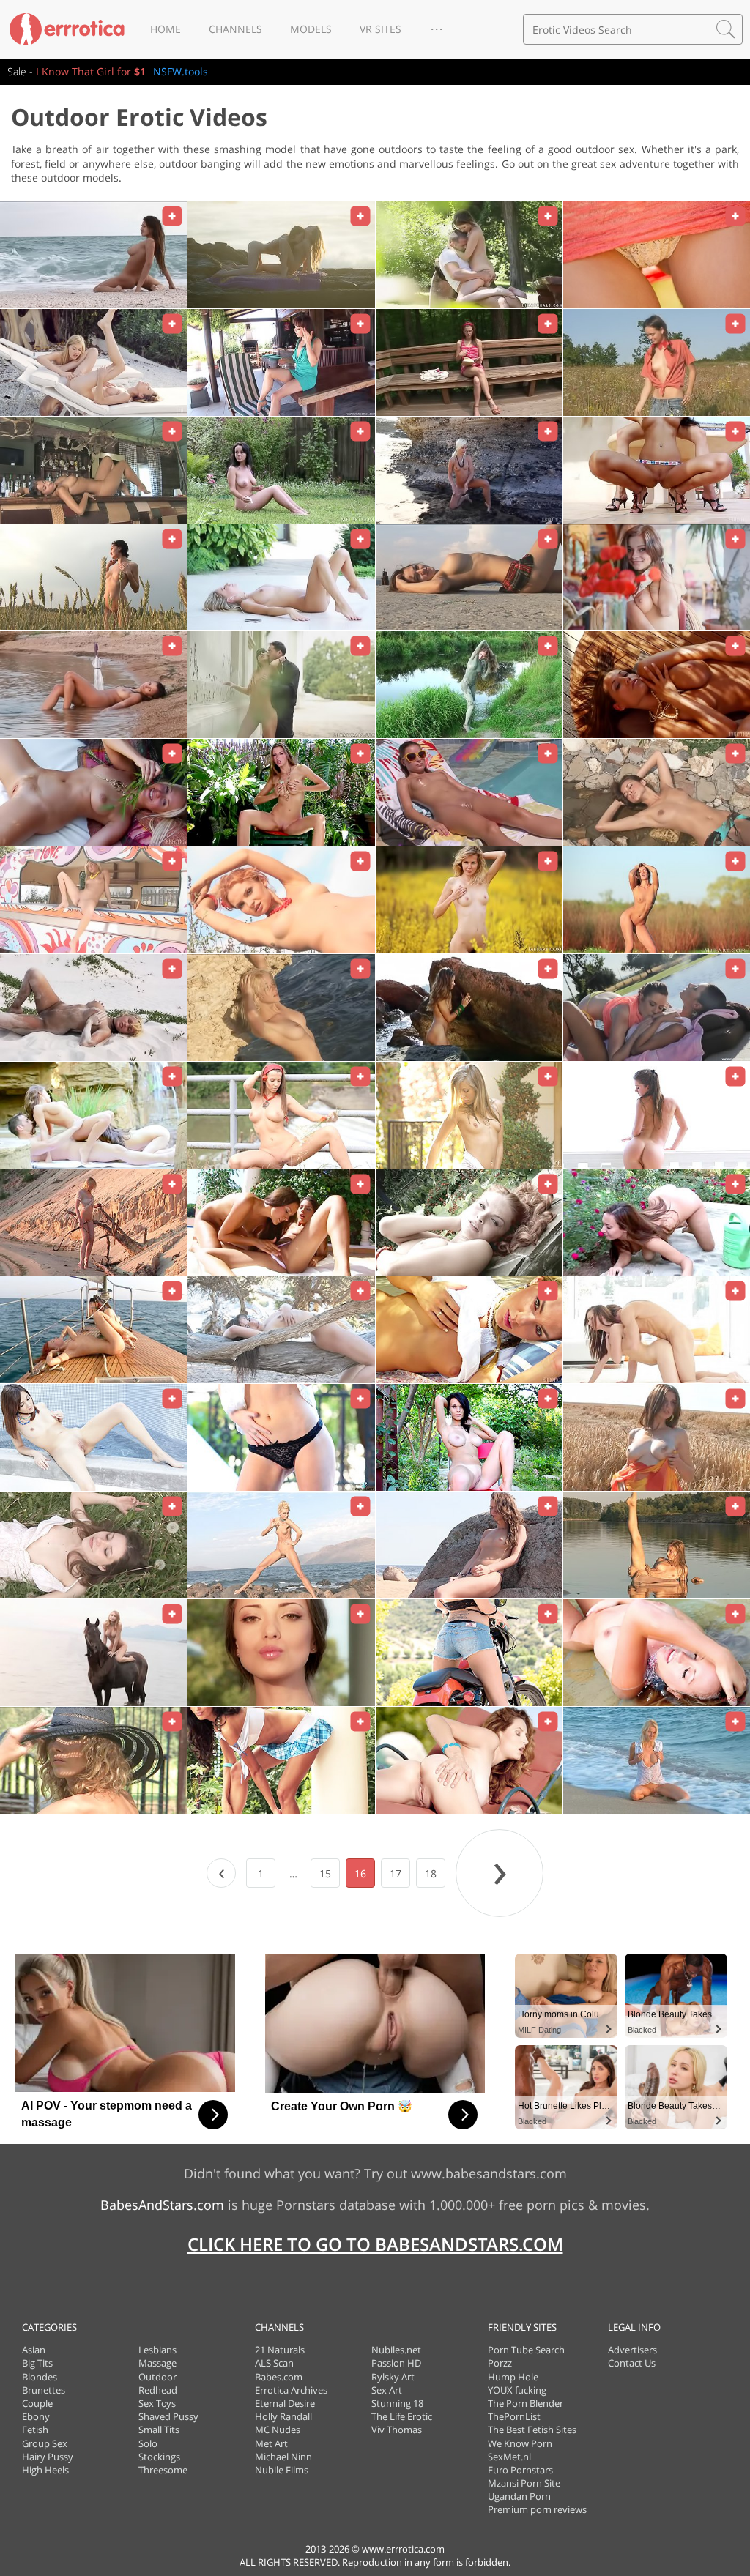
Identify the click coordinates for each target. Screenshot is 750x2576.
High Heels (45, 2470)
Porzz (500, 2363)
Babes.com (279, 2377)
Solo (148, 2443)
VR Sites (380, 29)
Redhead (158, 2390)
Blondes (40, 2377)
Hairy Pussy (48, 2457)
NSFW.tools (181, 71)
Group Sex (45, 2443)
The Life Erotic (402, 2416)
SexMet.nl (509, 2457)
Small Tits (159, 2430)
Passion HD (396, 2363)
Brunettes (44, 2390)
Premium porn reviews (537, 2509)
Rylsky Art (393, 2377)
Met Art (271, 2443)
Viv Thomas (397, 2430)
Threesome (163, 2470)
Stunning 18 (397, 2403)
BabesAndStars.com (162, 2205)
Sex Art (387, 2390)
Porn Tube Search (526, 2350)
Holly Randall (283, 2416)
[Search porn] (726, 29)
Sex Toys (157, 2403)
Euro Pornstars (520, 2470)
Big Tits (37, 2363)
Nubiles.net (396, 2350)
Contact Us (632, 2363)
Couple (37, 2403)
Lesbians (157, 2350)
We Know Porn (520, 2443)
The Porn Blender (526, 2403)
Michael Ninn (283, 2457)
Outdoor (157, 2377)
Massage (157, 2363)
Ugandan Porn (519, 2496)
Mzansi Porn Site (524, 2483)
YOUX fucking (517, 2390)
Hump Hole (513, 2377)
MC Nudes (278, 2430)
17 (396, 1873)
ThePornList (514, 2416)
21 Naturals (280, 2350)
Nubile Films (282, 2470)
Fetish (35, 2430)
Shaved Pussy (168, 2416)
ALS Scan (274, 2363)
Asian (34, 2350)
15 (325, 1873)
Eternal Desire (285, 2403)
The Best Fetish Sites (532, 2430)
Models (311, 29)
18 (431, 1873)
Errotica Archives (291, 2390)
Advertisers (632, 2350)
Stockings (159, 2457)
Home (166, 29)
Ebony (36, 2416)
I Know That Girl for (91, 71)
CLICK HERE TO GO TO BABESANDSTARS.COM (375, 2244)
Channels (235, 29)
